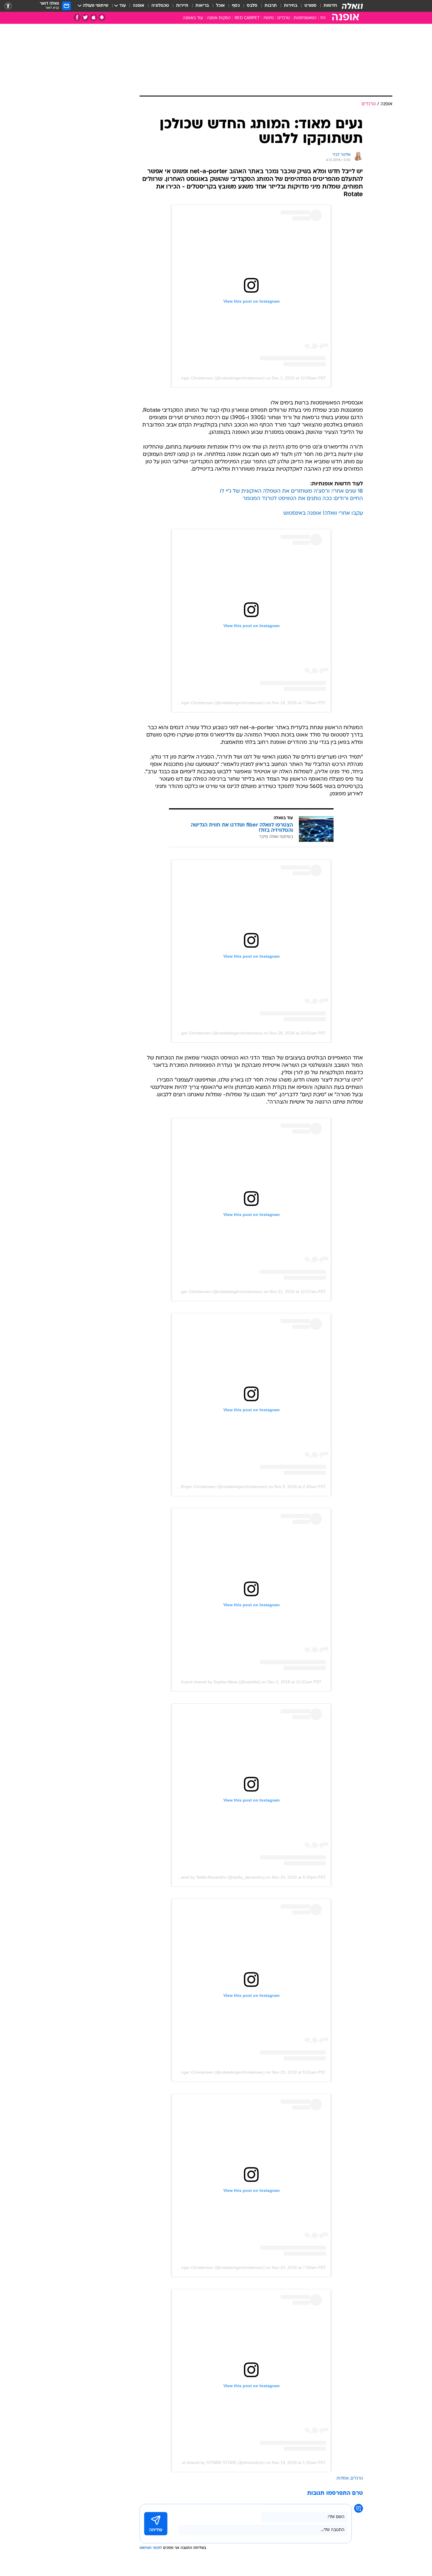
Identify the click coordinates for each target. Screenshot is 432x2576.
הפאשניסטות (305, 18)
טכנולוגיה (160, 6)
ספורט (310, 6)
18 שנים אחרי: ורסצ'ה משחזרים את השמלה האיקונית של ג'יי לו (291, 491)
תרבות (271, 6)
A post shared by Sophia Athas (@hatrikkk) (221, 1682)
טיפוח (269, 18)
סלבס (252, 6)
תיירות (182, 6)
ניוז (323, 18)
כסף (236, 6)
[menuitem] (327, 6)
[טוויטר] (85, 18)
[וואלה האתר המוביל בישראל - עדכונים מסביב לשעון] (352, 6)
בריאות (202, 6)
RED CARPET (247, 18)
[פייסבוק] (77, 18)
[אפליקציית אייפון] (94, 18)
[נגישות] (8, 6)
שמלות (343, 2478)
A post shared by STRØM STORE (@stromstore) (219, 2462)
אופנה (139, 6)
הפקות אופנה (219, 18)
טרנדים (284, 18)
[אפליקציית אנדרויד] (102, 18)
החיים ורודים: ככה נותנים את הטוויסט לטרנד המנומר (303, 499)
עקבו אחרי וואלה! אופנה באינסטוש (323, 513)
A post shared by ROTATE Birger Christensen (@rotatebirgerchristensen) (197, 378)
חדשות (330, 6)
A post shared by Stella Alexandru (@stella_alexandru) (214, 1877)
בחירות (291, 6)
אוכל (220, 6)
